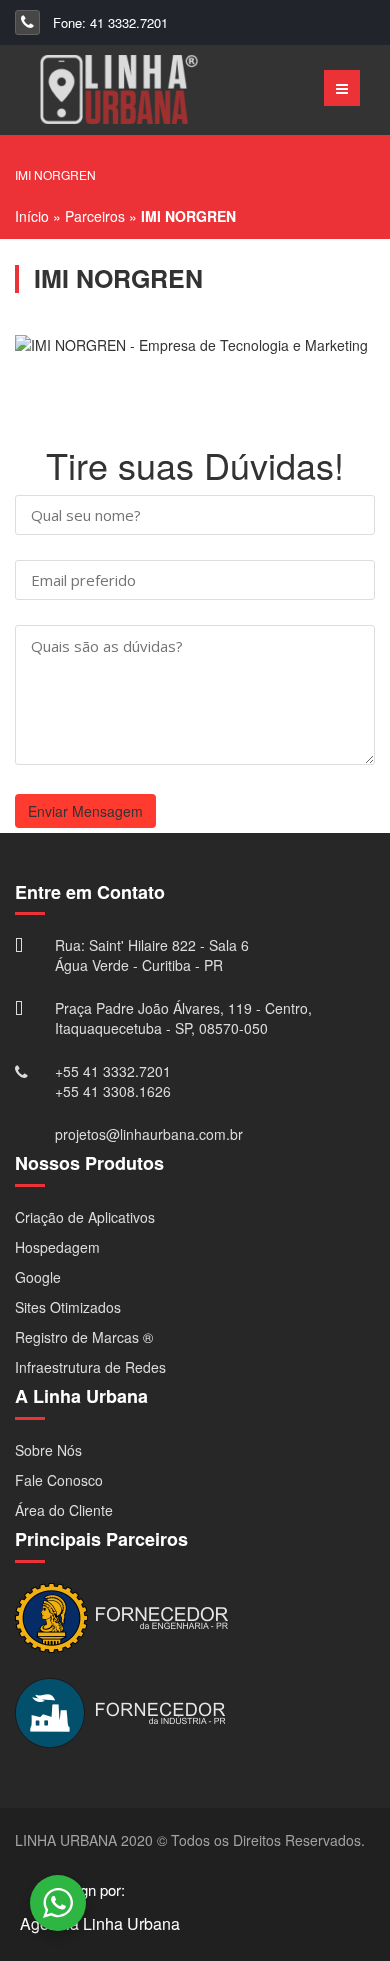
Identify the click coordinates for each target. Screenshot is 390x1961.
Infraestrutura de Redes (90, 1367)
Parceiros (95, 216)
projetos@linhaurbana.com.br (149, 1134)
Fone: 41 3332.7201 (108, 22)
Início (32, 216)
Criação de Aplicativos (85, 1217)
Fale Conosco (59, 1480)
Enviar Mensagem (85, 811)
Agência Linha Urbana (100, 1923)
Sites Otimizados (68, 1307)
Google (38, 1277)
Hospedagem (57, 1247)
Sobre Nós (48, 1450)
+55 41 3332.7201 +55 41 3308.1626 (113, 1081)
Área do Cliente (64, 1510)
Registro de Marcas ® (84, 1337)
